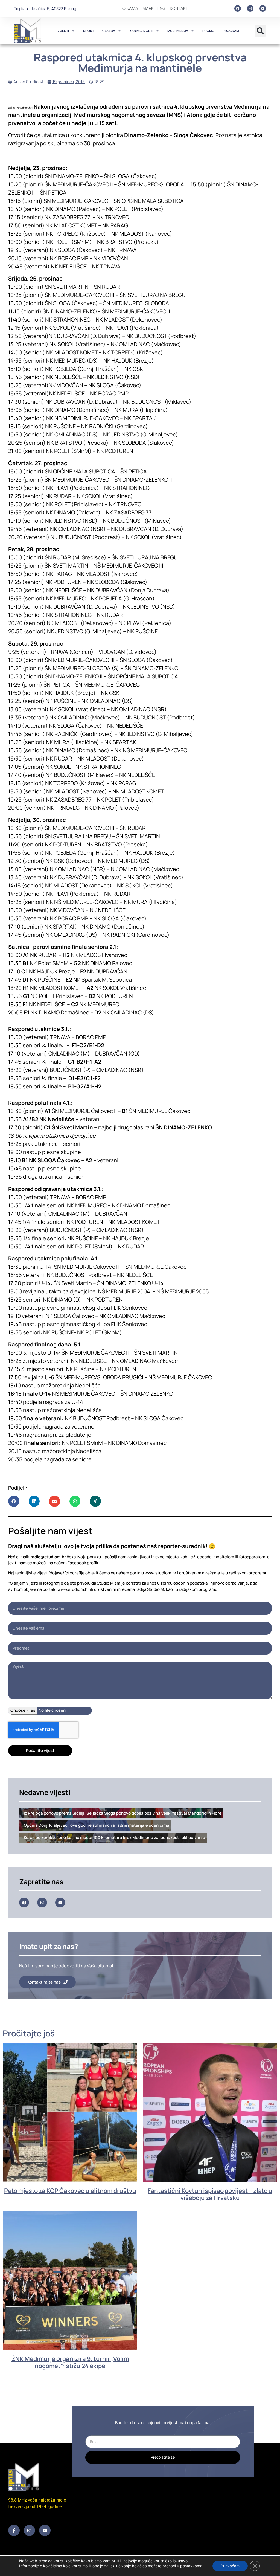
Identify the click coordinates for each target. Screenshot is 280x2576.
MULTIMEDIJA (178, 31)
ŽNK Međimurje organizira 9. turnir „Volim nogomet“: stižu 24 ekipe (70, 2362)
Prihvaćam (230, 2566)
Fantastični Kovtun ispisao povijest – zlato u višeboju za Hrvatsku (210, 2194)
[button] (260, 31)
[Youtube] (263, 8)
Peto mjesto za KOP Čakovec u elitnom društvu (70, 2191)
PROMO (208, 31)
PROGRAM (231, 31)
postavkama (191, 2566)
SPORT (89, 31)
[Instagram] (250, 8)
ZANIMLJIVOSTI (141, 31)
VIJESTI (63, 31)
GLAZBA (109, 31)
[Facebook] (238, 8)
